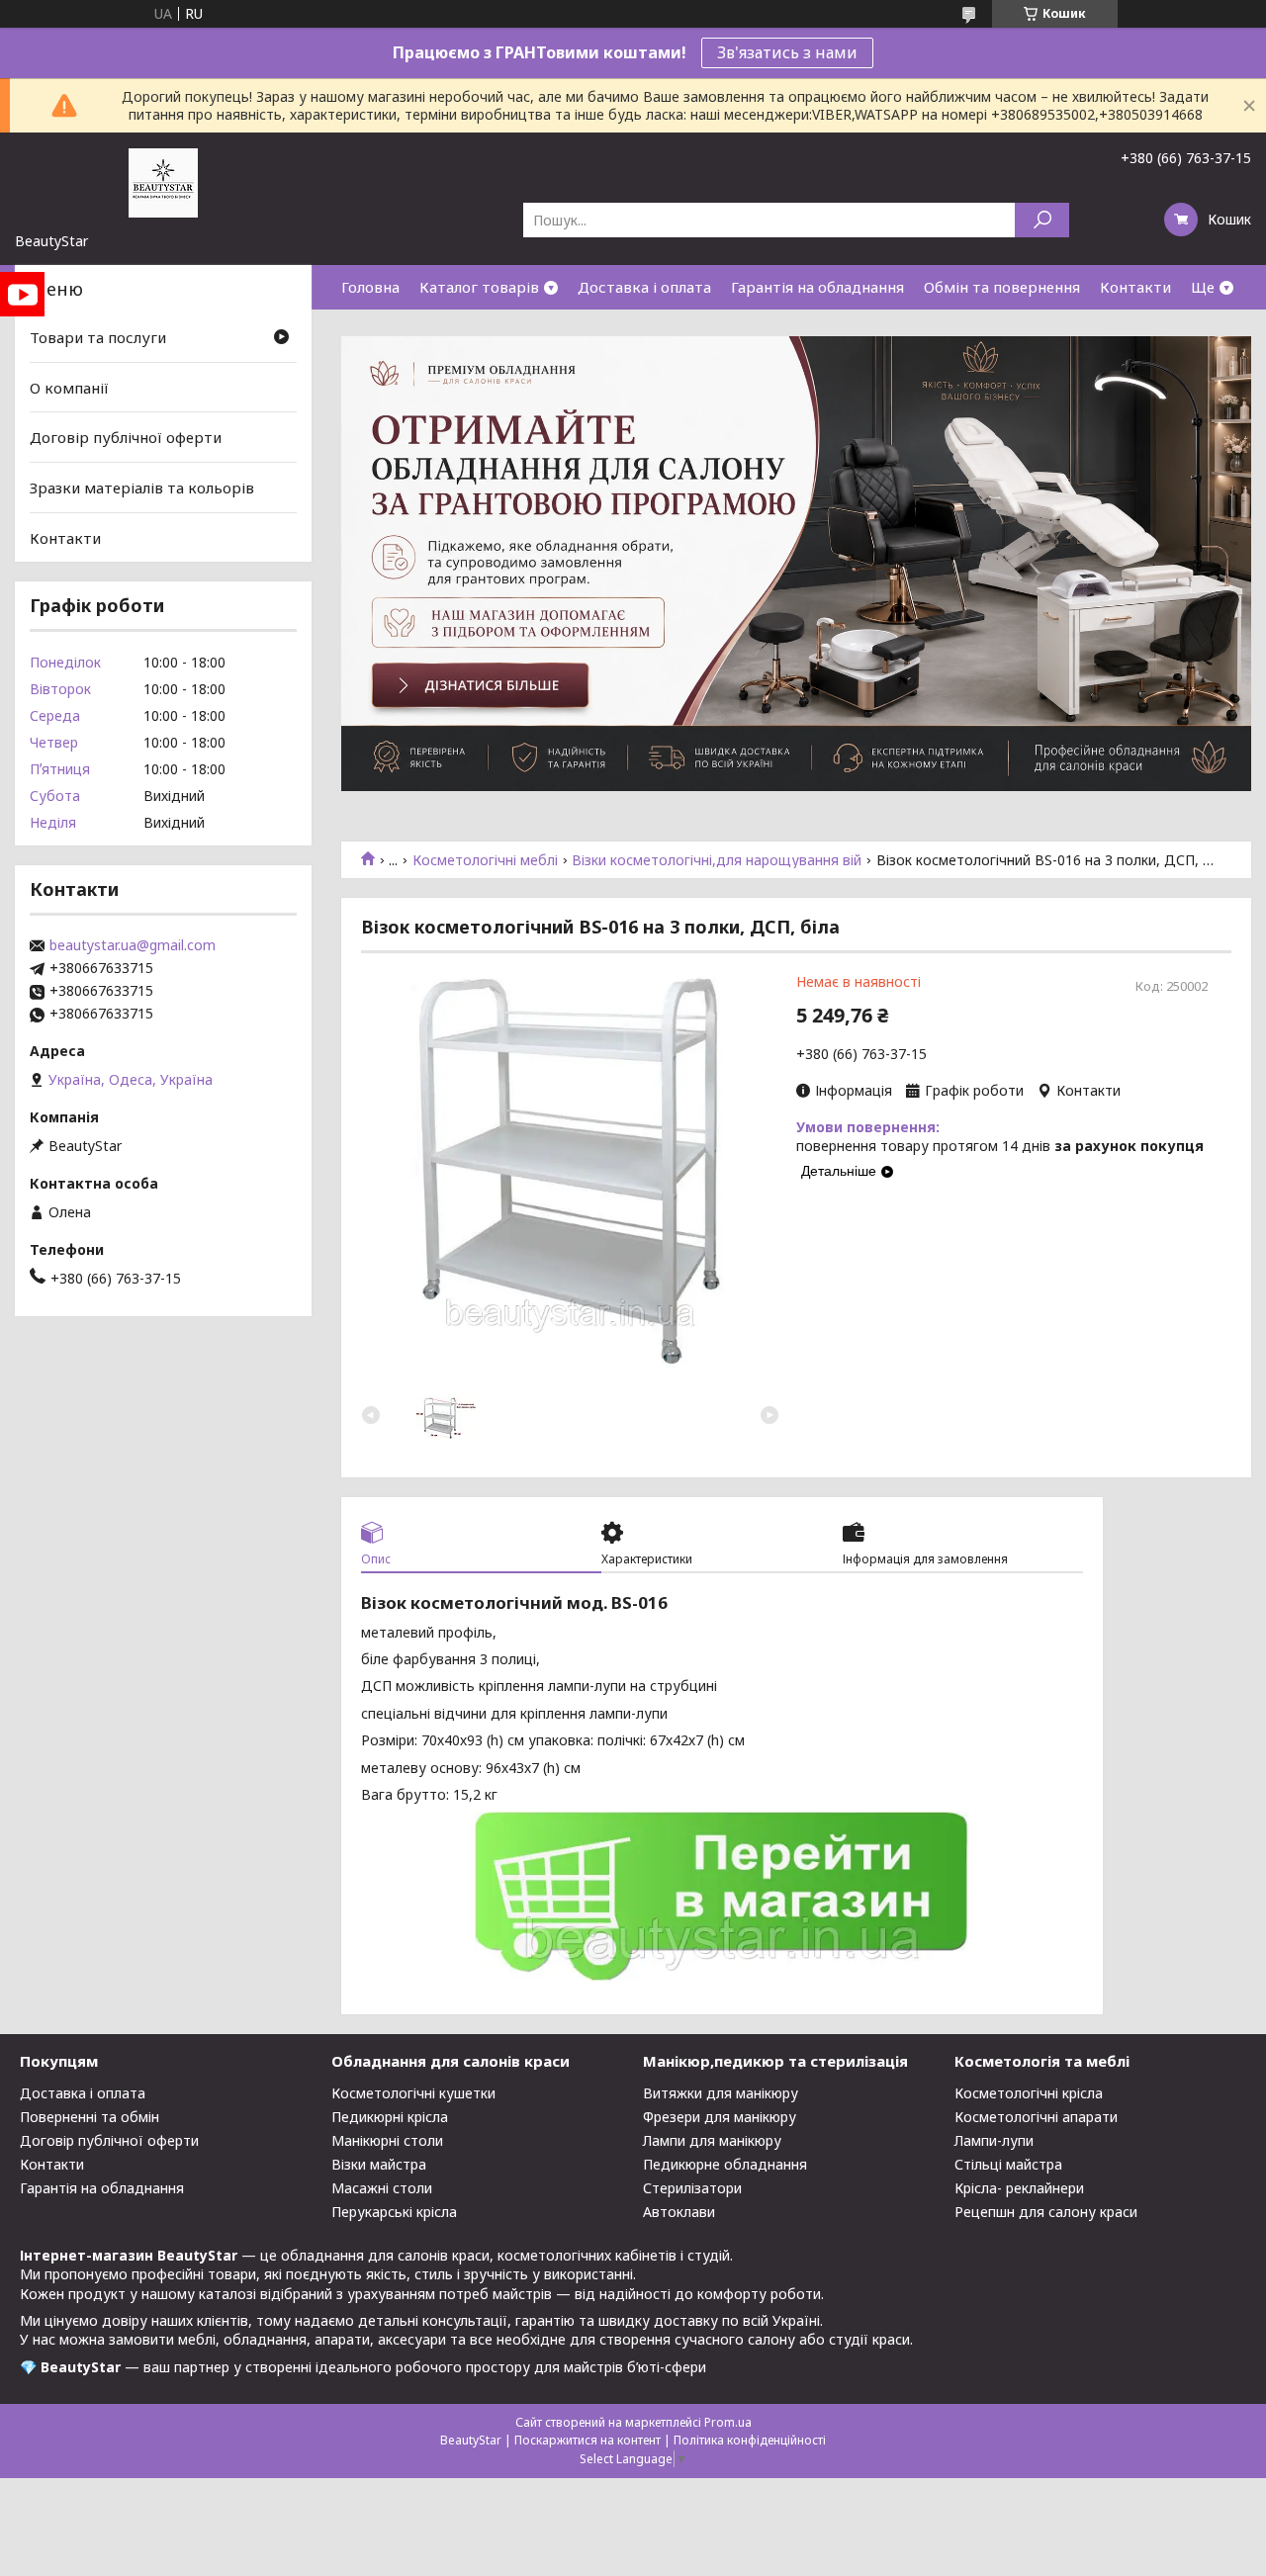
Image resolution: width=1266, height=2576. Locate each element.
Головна (370, 287)
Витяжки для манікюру (721, 2093)
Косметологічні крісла (1029, 2093)
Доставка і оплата (644, 287)
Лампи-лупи (994, 2140)
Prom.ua (728, 2422)
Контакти (1135, 287)
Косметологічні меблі (485, 860)
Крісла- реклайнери (1019, 2188)
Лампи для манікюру (712, 2140)
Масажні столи (382, 2188)
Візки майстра (379, 2164)
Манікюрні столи (387, 2140)
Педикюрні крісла (390, 2117)
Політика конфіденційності (750, 2440)
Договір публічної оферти (126, 437)
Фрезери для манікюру (720, 2117)
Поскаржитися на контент (588, 2440)
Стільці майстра (1008, 2164)
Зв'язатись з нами (787, 52)
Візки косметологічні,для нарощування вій (717, 860)
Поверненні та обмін (90, 2117)
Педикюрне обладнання (725, 2164)
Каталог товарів (479, 287)
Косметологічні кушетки (413, 2093)
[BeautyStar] (163, 182)
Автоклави (679, 2212)
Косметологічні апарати (1036, 2117)
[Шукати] (1042, 220)
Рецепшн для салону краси (1046, 2212)
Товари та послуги (98, 337)
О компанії (69, 388)
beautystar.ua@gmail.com (133, 945)
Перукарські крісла (394, 2212)
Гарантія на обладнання (817, 287)
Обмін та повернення (1002, 287)
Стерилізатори (692, 2188)
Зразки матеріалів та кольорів (142, 488)
